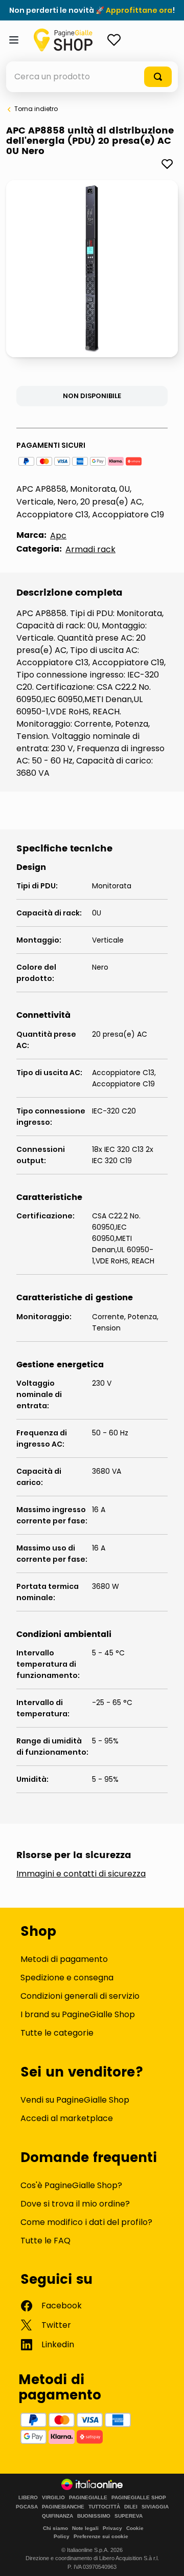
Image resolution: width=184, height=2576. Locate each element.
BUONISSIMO (94, 2516)
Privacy (112, 2528)
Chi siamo (55, 2528)
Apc (58, 536)
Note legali (85, 2528)
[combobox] (92, 77)
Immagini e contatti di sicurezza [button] (81, 1874)
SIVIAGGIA (155, 2507)
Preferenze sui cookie (101, 2536)
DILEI (131, 2507)
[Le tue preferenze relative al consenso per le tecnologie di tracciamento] (166, 2558)
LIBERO (28, 2498)
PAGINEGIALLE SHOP (139, 2498)
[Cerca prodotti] (158, 77)
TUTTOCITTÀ (104, 2507)
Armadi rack (90, 549)
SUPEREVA (129, 2516)
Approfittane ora (139, 10)
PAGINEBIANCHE (63, 2507)
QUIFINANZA (57, 2516)
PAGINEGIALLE (88, 2498)
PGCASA (27, 2507)
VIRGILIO (53, 2498)
